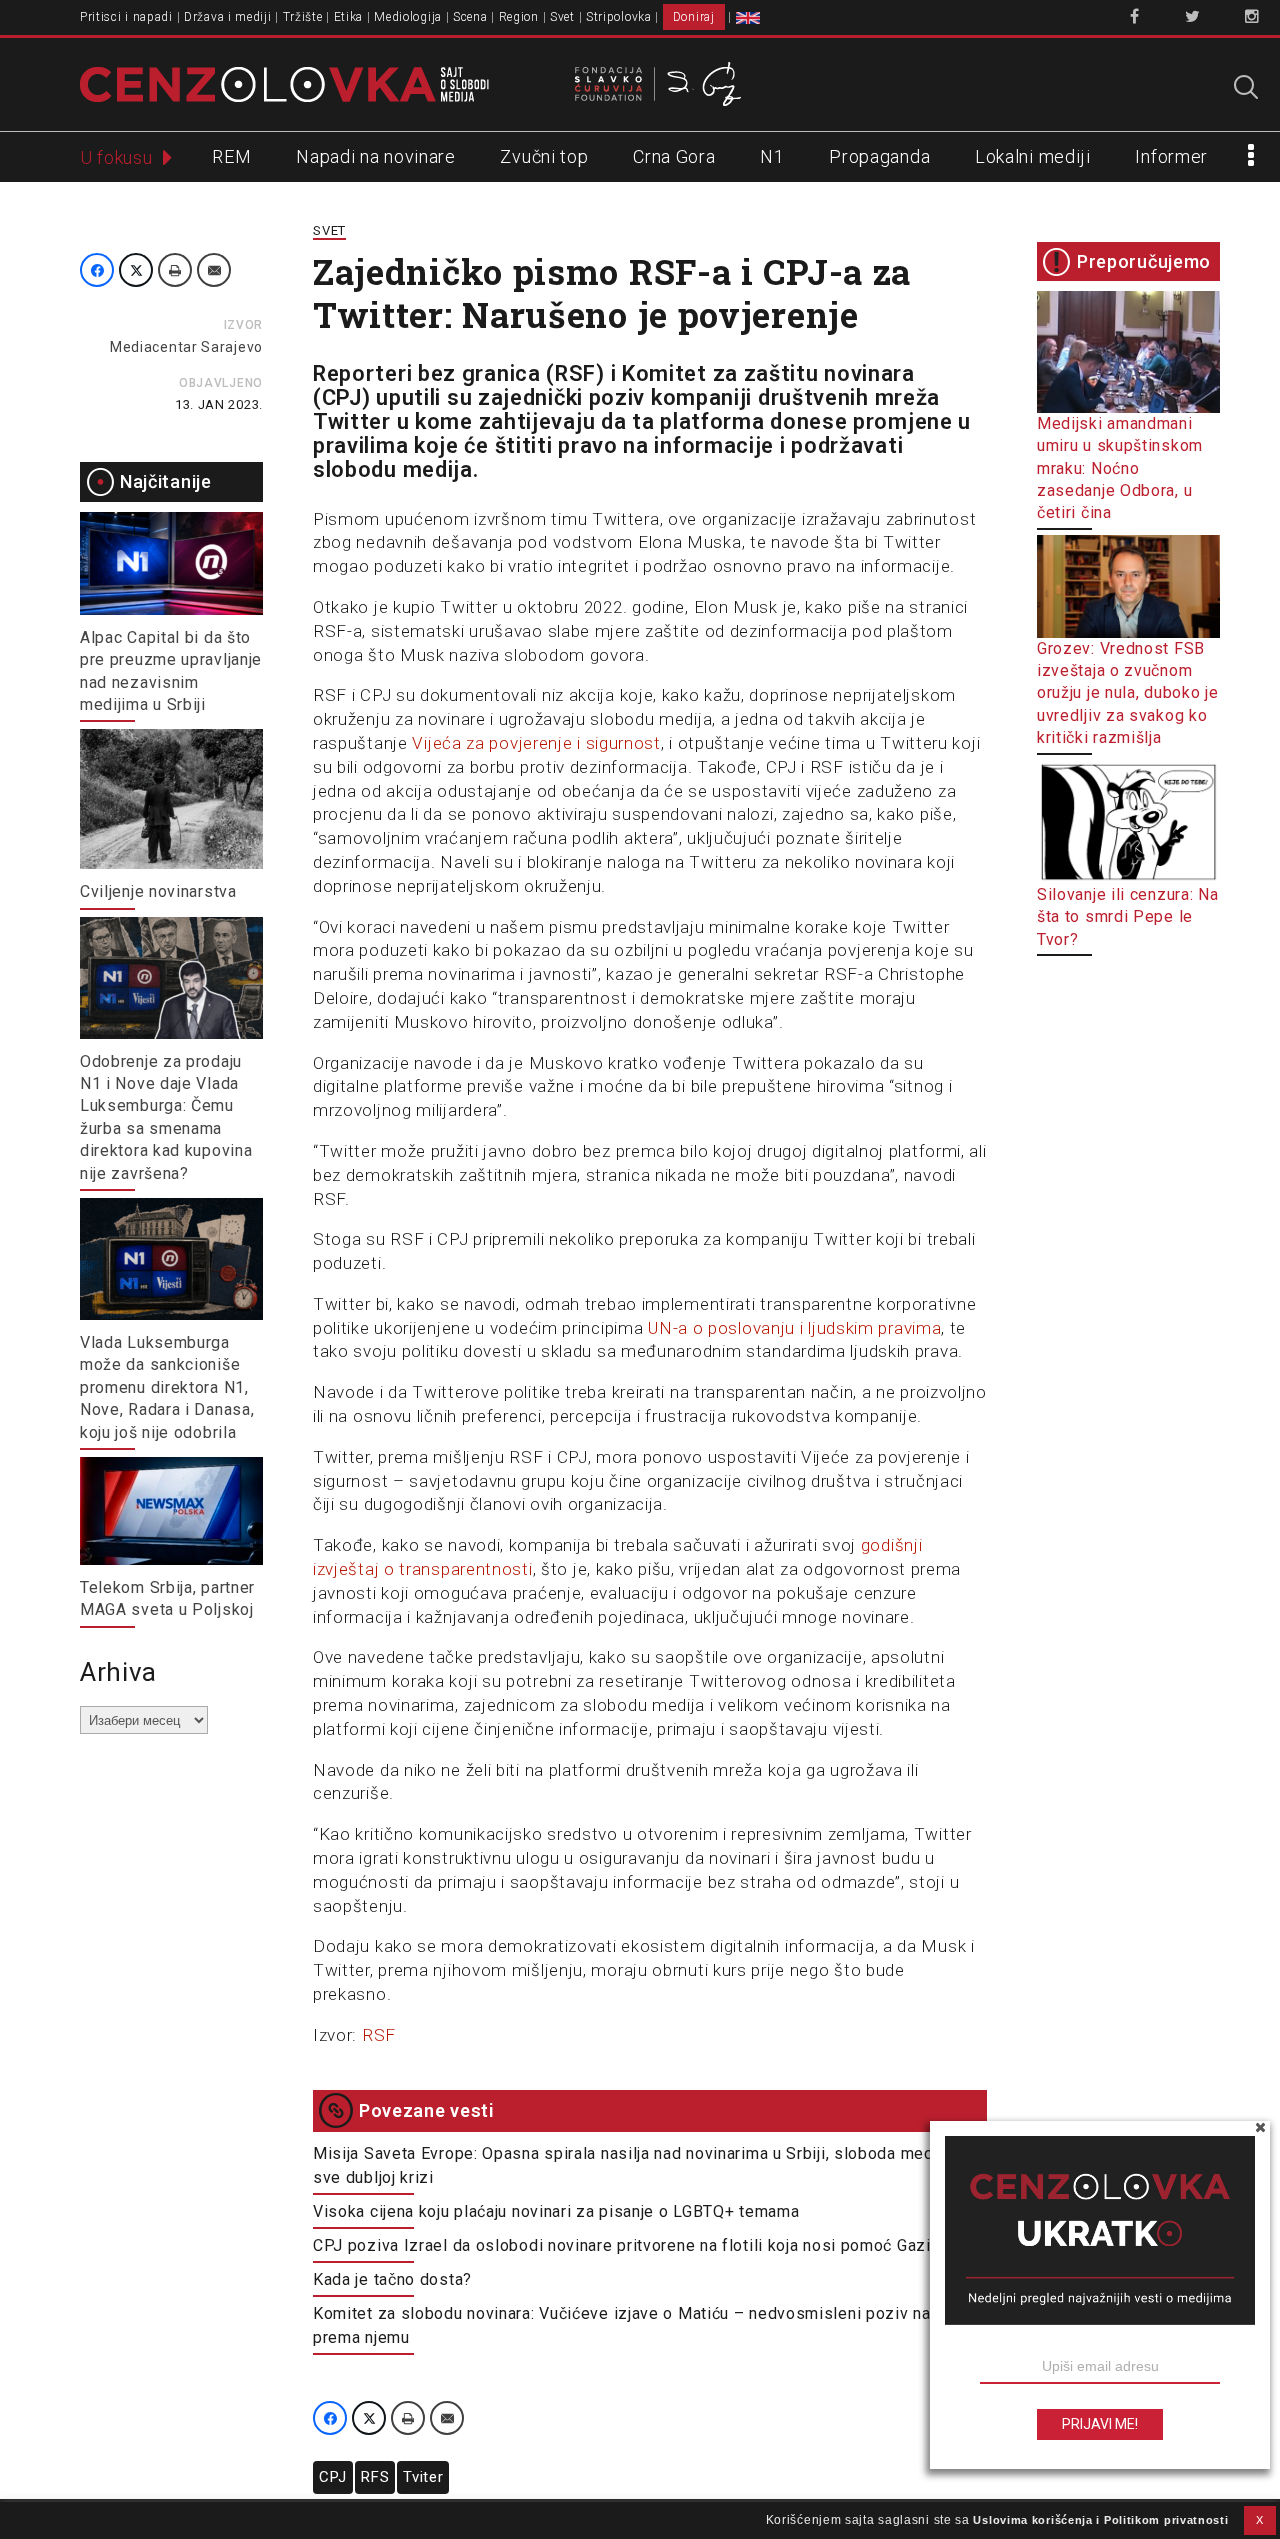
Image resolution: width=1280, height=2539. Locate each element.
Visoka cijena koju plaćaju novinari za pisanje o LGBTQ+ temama (556, 2211)
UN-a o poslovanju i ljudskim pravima (794, 1328)
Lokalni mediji (1033, 156)
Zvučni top (544, 156)
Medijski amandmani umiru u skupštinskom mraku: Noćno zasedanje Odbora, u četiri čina (1120, 468)
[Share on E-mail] (214, 270)
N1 (772, 156)
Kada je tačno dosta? (392, 2279)
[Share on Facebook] (97, 270)
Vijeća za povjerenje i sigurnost (536, 743)
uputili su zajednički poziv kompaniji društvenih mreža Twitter (626, 409)
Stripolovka (619, 17)
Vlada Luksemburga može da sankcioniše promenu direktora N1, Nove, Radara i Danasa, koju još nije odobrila (167, 1387)
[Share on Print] (175, 270)
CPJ (333, 2477)
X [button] (1260, 2520)
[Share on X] (136, 270)
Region (519, 17)
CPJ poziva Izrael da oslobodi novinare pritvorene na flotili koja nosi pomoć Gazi (622, 2245)
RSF (379, 2035)
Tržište (303, 17)
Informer (1171, 156)
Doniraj (694, 17)
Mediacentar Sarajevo (186, 347)
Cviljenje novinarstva (158, 891)
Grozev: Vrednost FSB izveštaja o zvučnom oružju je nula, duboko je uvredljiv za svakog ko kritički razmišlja (1128, 693)
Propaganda (879, 156)
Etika (349, 17)
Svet (562, 17)
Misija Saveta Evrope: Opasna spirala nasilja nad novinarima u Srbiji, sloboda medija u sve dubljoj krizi (638, 2165)
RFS (375, 2477)
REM (231, 156)
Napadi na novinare (376, 156)
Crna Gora (674, 156)
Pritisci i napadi (126, 17)
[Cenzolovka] (284, 83)
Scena (470, 17)
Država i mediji (228, 17)
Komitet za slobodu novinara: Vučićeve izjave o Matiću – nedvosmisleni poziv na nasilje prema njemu (649, 2325)
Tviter (423, 2477)
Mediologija (408, 17)
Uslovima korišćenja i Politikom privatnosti (1100, 2520)
